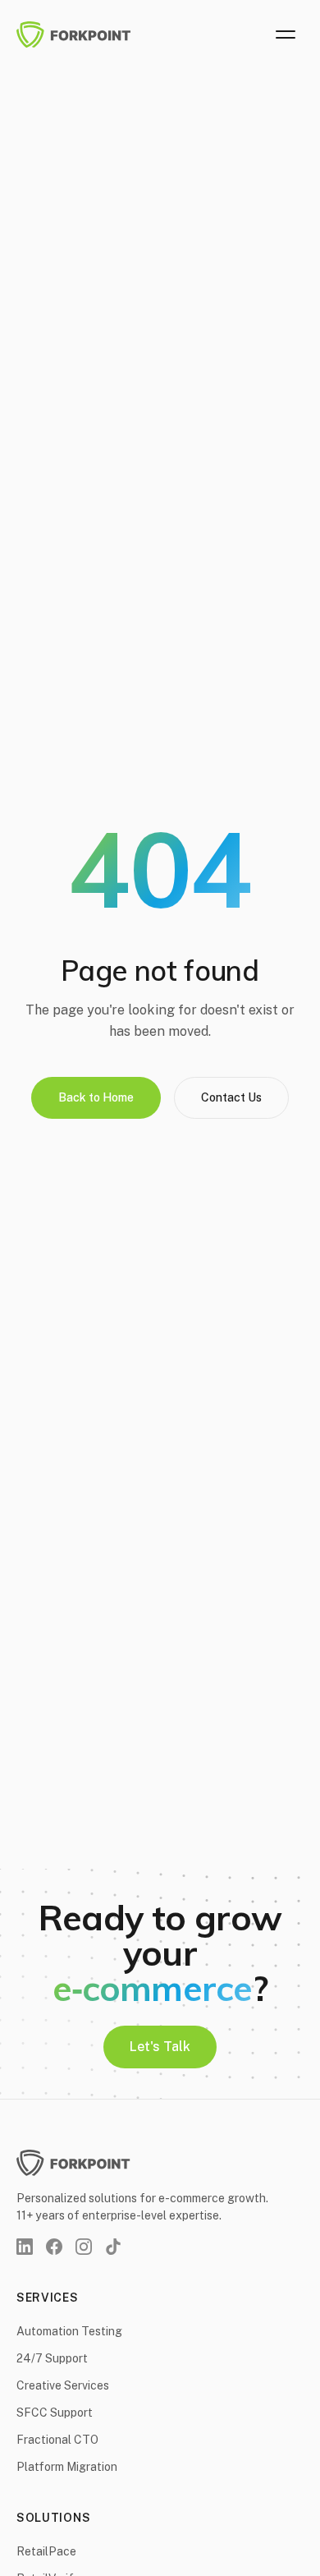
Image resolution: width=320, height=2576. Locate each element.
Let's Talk (160, 2047)
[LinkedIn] (25, 2247)
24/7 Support (52, 2358)
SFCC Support (55, 2413)
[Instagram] (84, 2247)
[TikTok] (113, 2247)
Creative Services (63, 2385)
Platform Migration (67, 2467)
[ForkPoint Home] (84, 34)
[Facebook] (54, 2247)
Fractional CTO (57, 2440)
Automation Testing (69, 2331)
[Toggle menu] (286, 34)
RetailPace (46, 2551)
